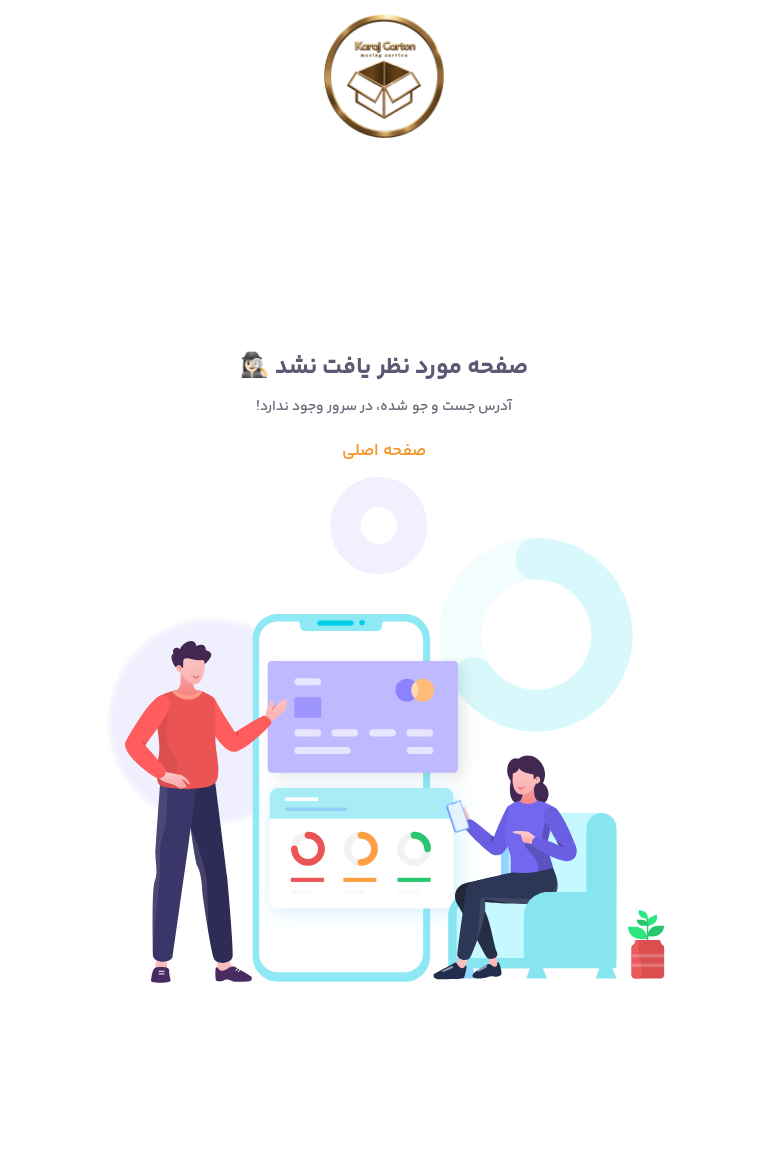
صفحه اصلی (384, 451)
